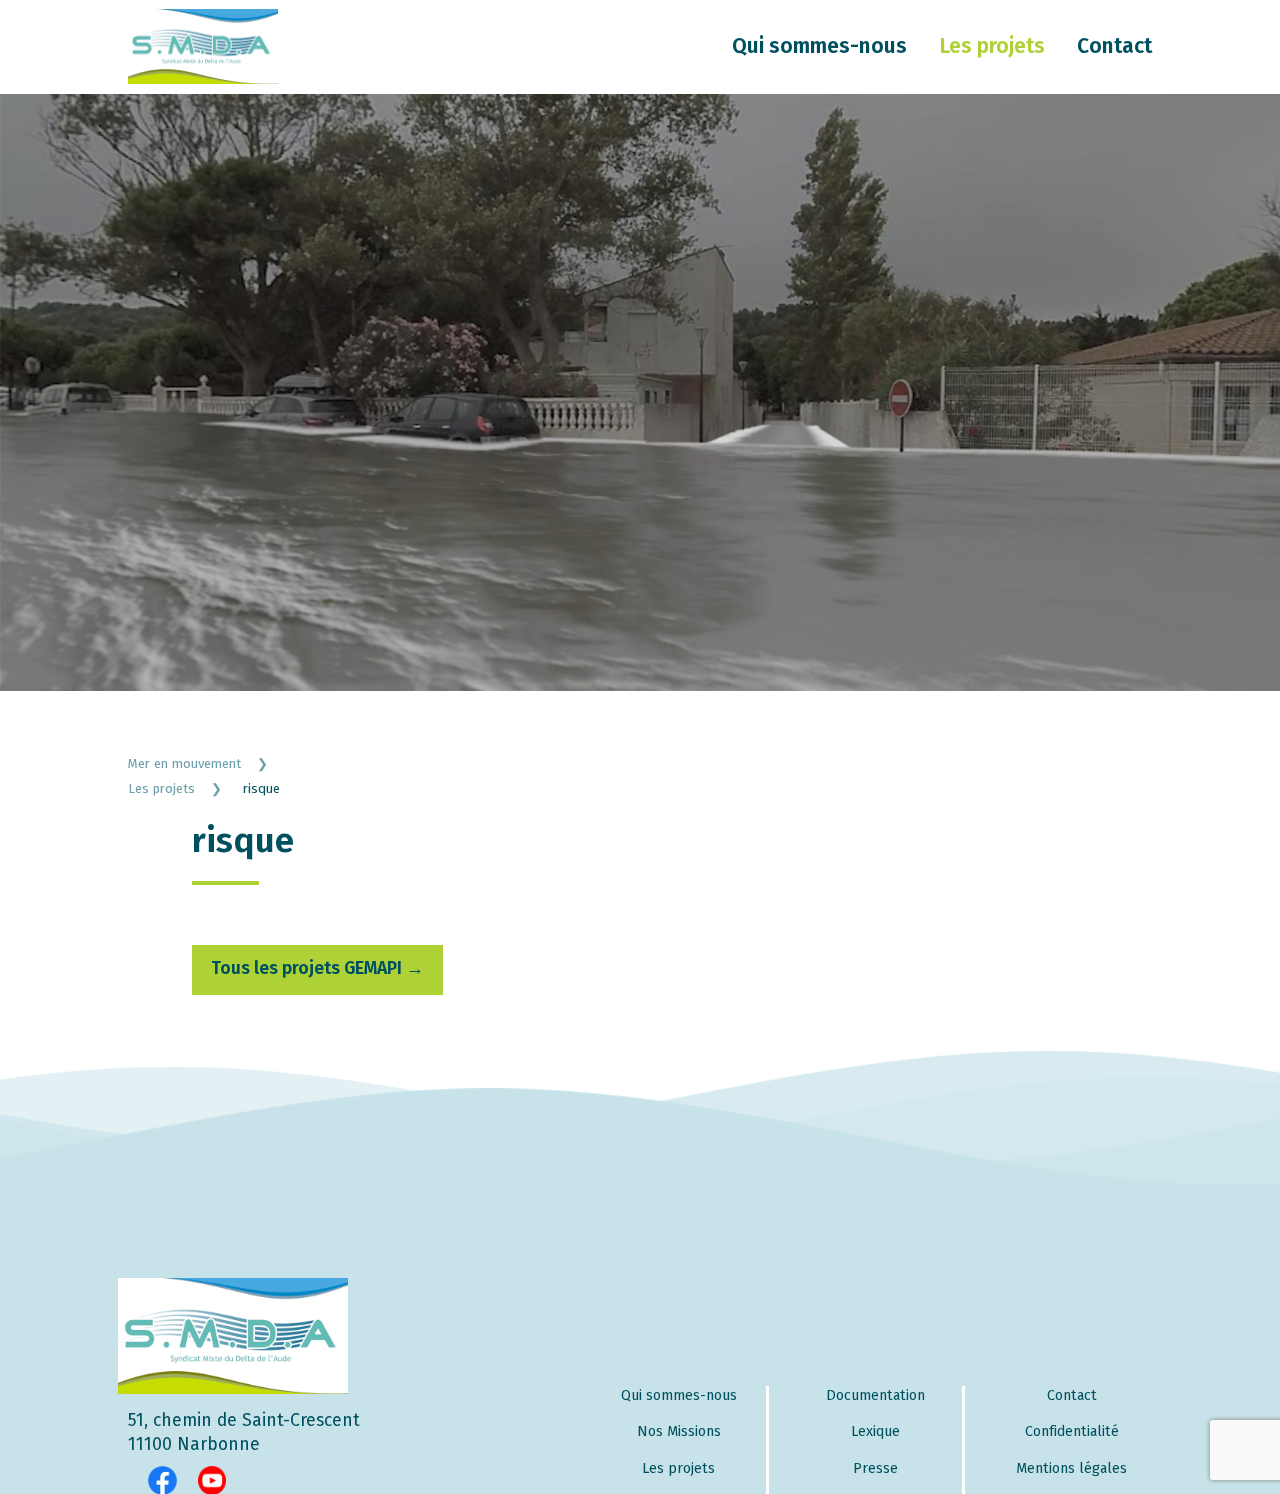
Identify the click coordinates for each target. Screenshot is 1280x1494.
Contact (1114, 46)
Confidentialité (1072, 1431)
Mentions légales (1071, 1468)
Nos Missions (679, 1431)
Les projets (992, 46)
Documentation (875, 1395)
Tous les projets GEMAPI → (317, 968)
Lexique (875, 1431)
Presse (875, 1468)
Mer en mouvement (198, 763)
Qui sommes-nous (819, 46)
